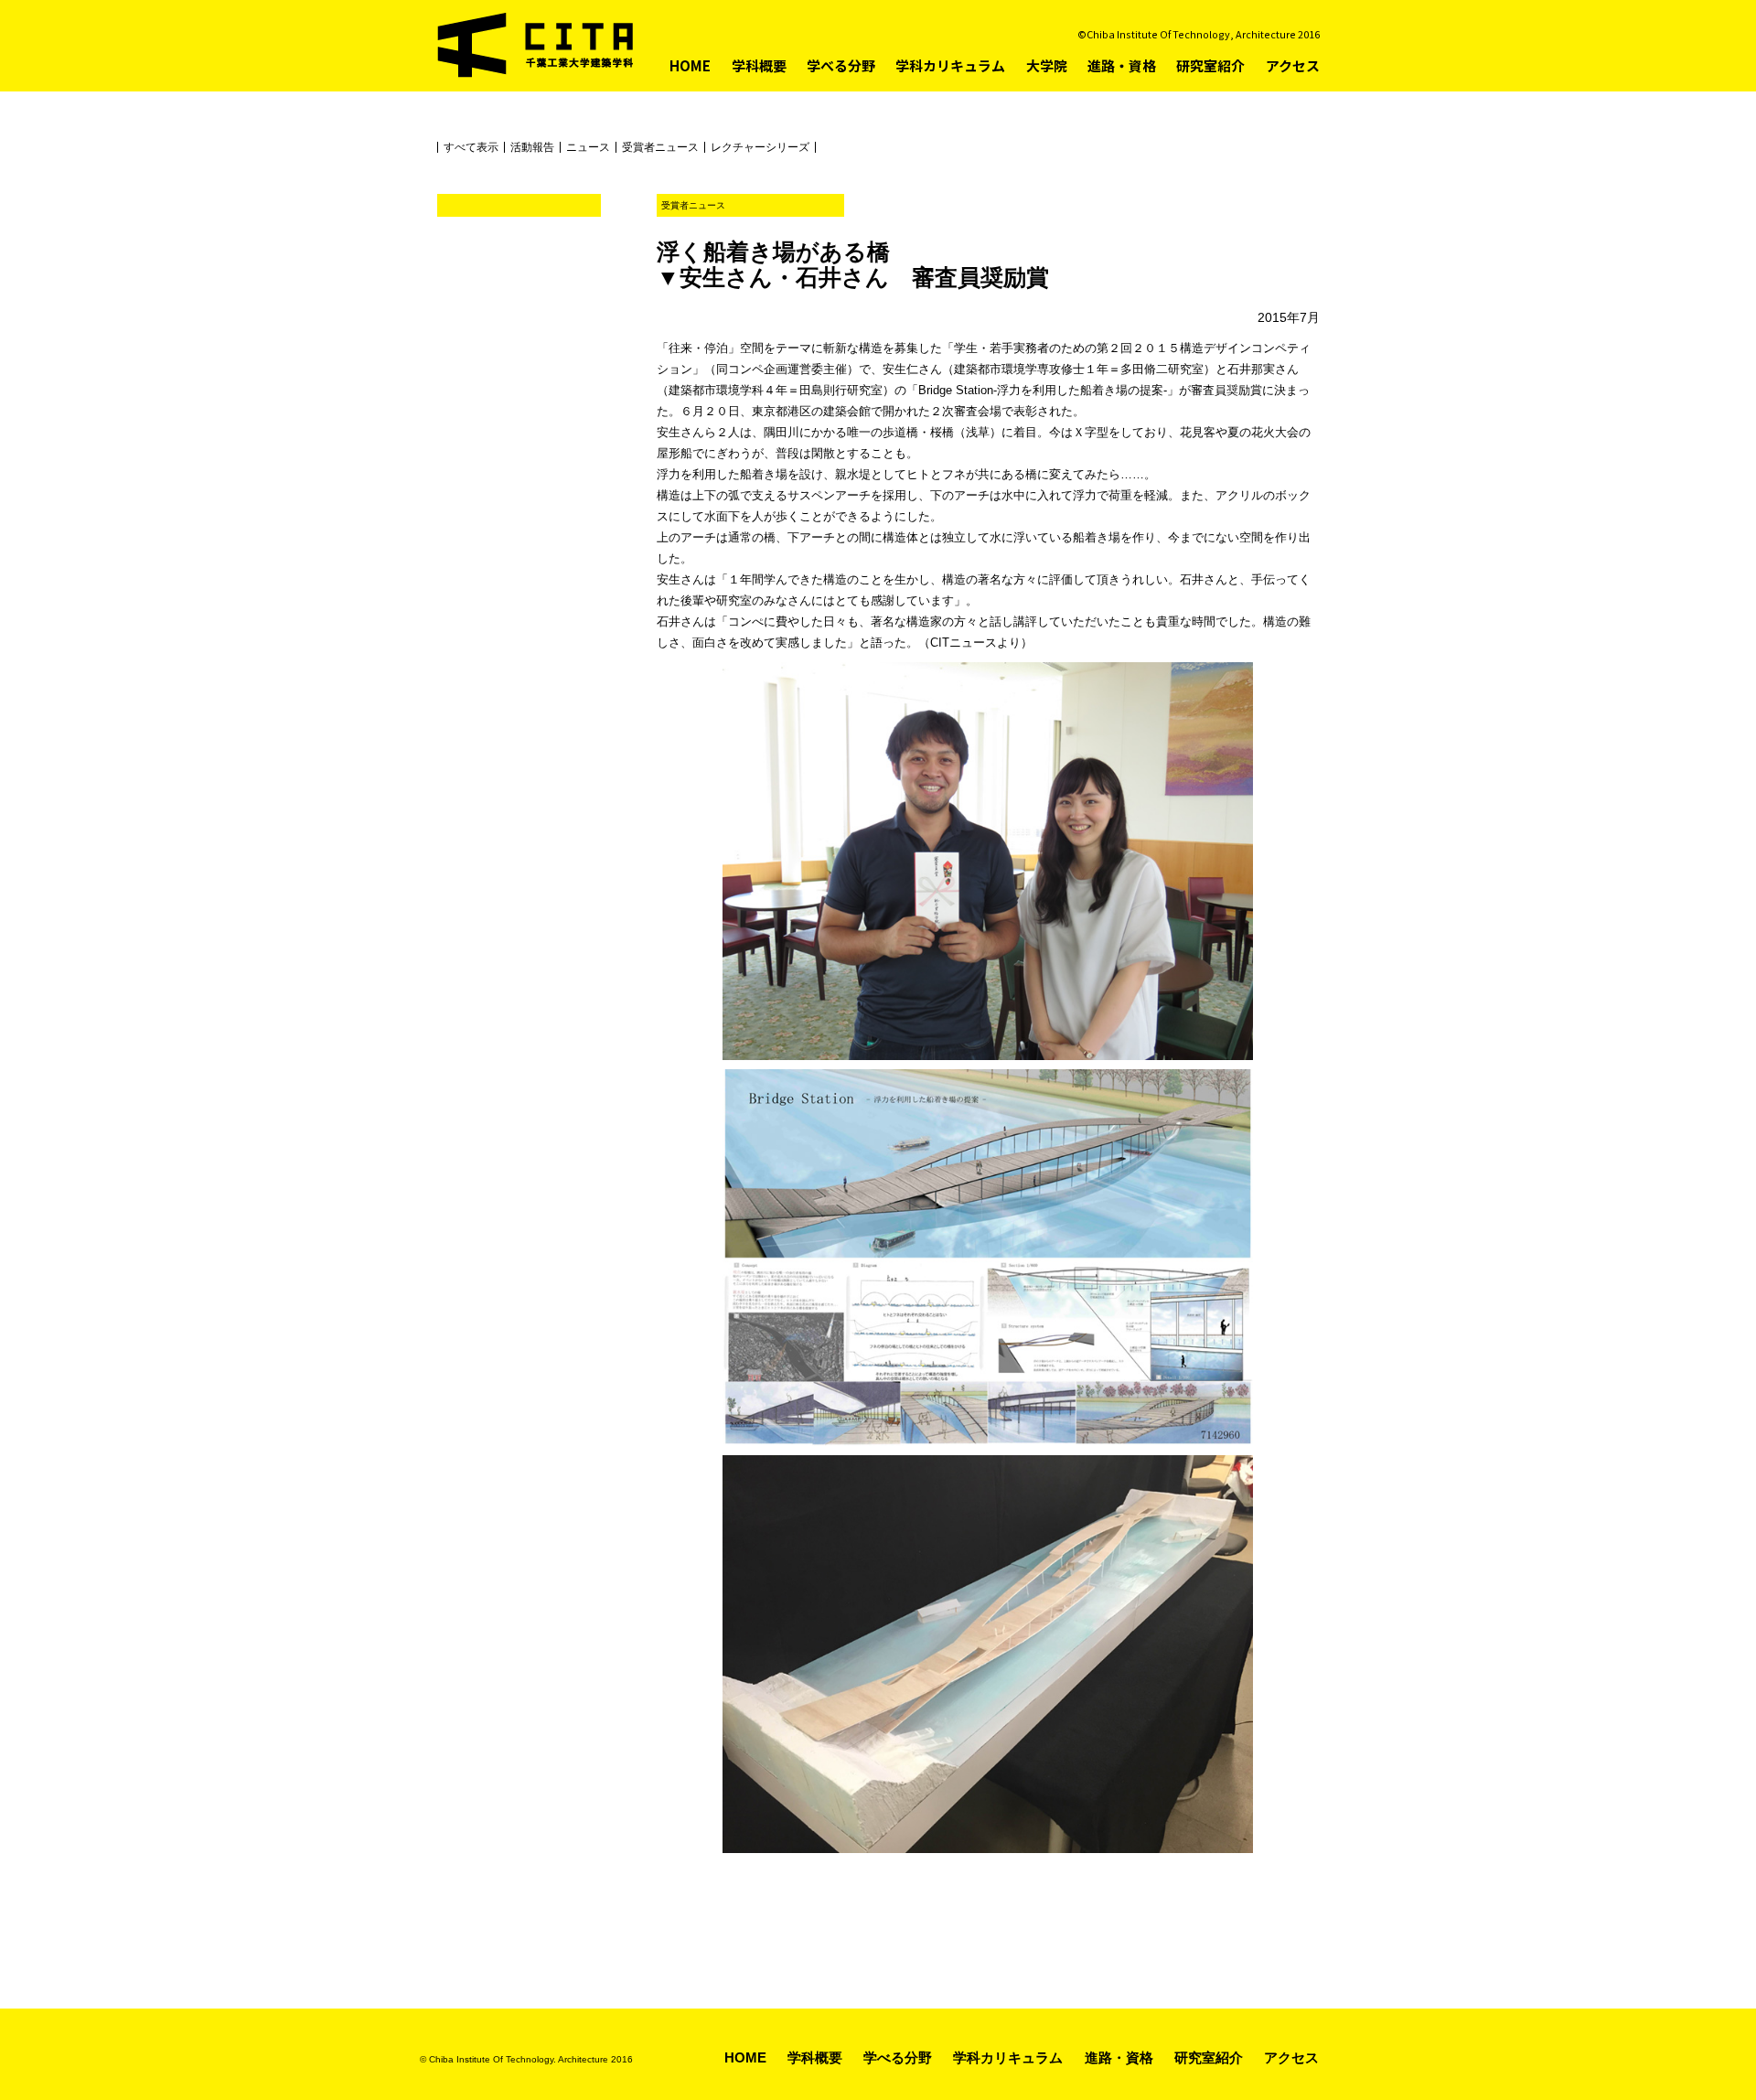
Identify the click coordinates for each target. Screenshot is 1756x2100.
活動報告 (532, 147)
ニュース (588, 147)
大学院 (1047, 65)
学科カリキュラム (950, 65)
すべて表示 (471, 147)
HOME (690, 65)
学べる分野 (841, 65)
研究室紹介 (1210, 65)
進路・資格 (1122, 65)
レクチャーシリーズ (760, 147)
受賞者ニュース (660, 147)
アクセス (1293, 65)
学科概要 (759, 65)
